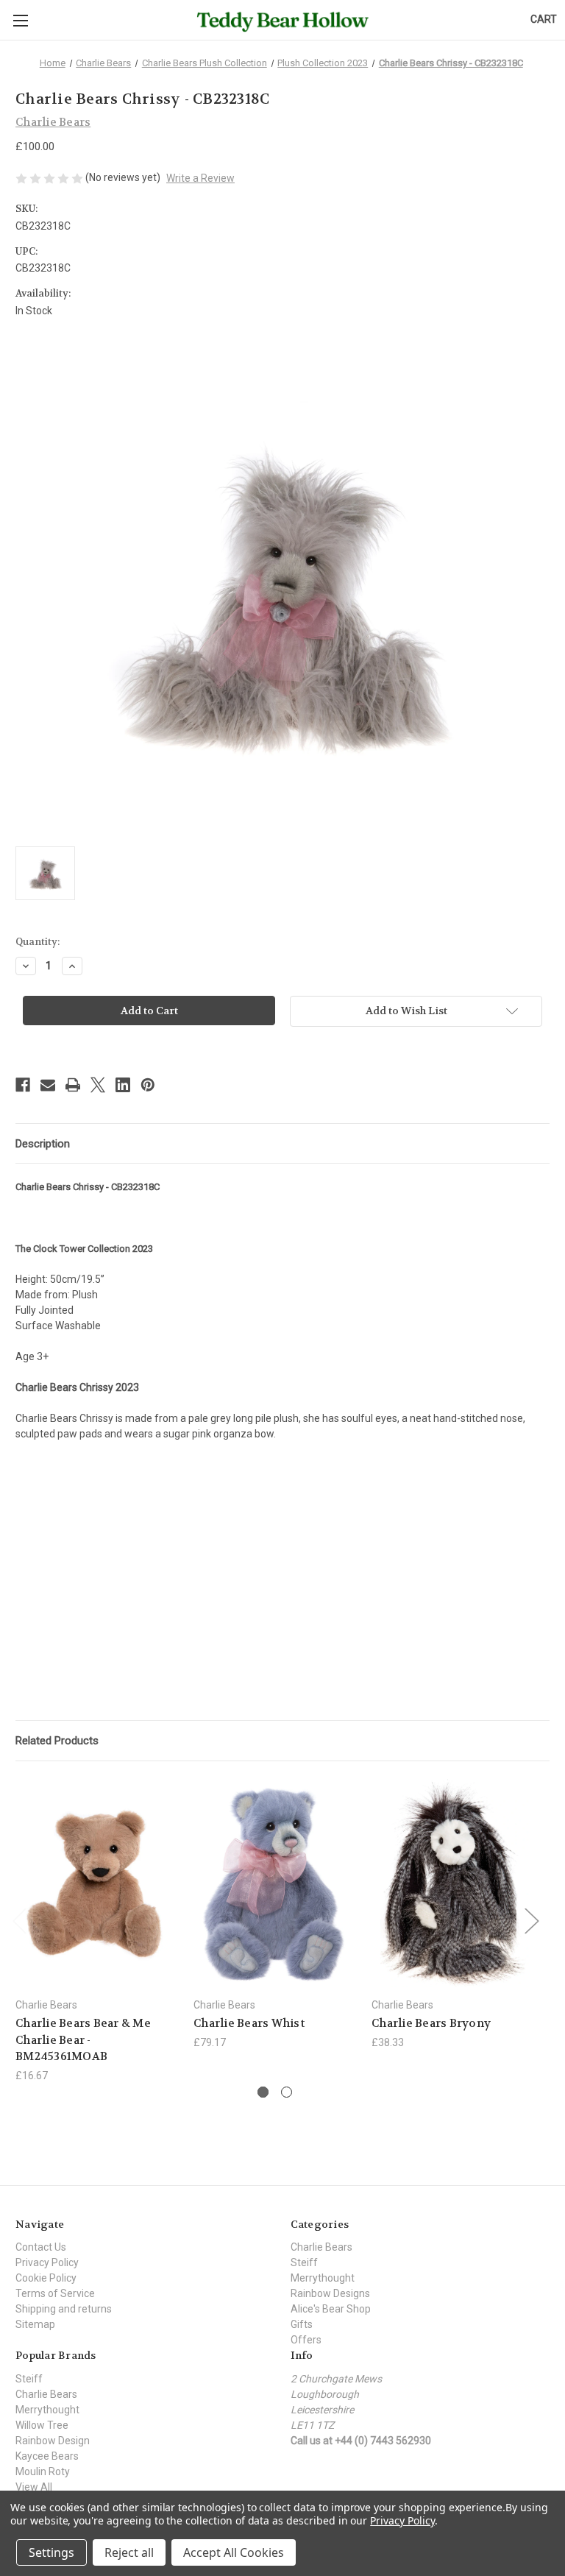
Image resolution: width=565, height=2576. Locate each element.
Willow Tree (42, 2425)
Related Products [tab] (57, 1741)
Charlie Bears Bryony (431, 2023)
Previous (19, 1920)
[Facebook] (23, 1085)
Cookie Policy (46, 2278)
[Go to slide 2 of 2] (287, 2092)
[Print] (73, 1085)
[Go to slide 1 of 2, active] (263, 2092)
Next (531, 1920)
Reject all (129, 2552)
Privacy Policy (47, 2262)
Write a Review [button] (200, 178)
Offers (306, 2340)
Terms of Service (55, 2293)
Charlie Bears (321, 2247)
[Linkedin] (123, 1085)
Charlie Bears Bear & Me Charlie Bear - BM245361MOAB (83, 2040)
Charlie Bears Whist (249, 2023)
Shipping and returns (64, 2309)
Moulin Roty (43, 2471)
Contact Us (41, 2247)
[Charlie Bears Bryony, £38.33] (453, 1883)
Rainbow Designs (330, 2293)
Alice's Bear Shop (331, 2309)
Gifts (302, 2324)
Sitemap (35, 2324)
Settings (51, 2552)
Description (43, 1144)
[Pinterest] (148, 1085)
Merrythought (323, 2278)
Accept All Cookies (234, 2552)
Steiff (304, 2262)
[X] (98, 1085)
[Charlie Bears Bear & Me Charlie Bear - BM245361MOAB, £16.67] (97, 1883)
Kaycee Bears (47, 2456)
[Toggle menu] (20, 20)
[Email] (48, 1085)
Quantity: (38, 942)
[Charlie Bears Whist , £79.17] (275, 1883)
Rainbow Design (53, 2441)
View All (34, 2487)
